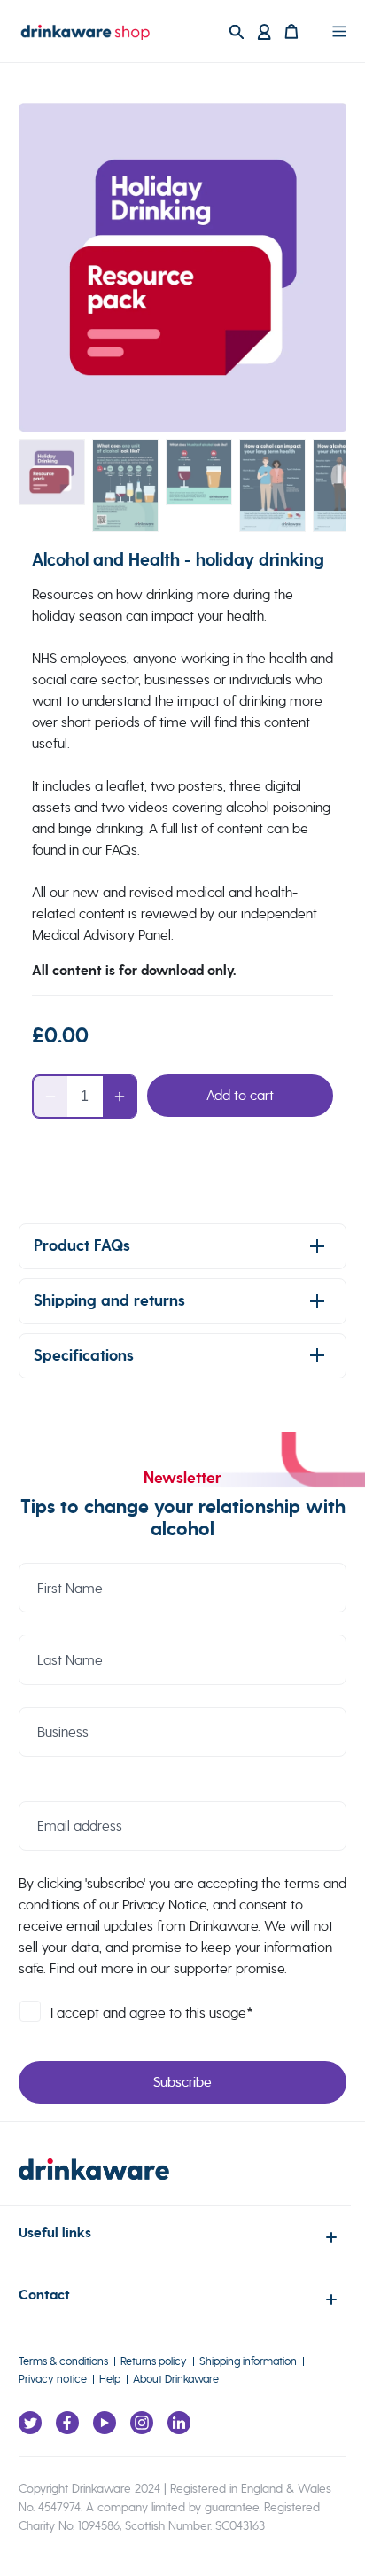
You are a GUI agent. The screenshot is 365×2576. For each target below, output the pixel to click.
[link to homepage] (94, 2182)
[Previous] (55, 268)
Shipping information (248, 2361)
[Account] (264, 31)
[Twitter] (30, 2423)
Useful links (55, 2233)
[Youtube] (105, 2423)
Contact (44, 2295)
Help (110, 2379)
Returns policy (154, 2361)
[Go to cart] (302, 31)
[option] (183, 267)
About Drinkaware (176, 2379)
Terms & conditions (63, 2361)
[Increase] (120, 1097)
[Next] (310, 268)
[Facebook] (67, 2423)
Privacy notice (53, 2379)
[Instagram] (142, 2423)
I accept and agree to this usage (152, 2013)
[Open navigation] (339, 31)
